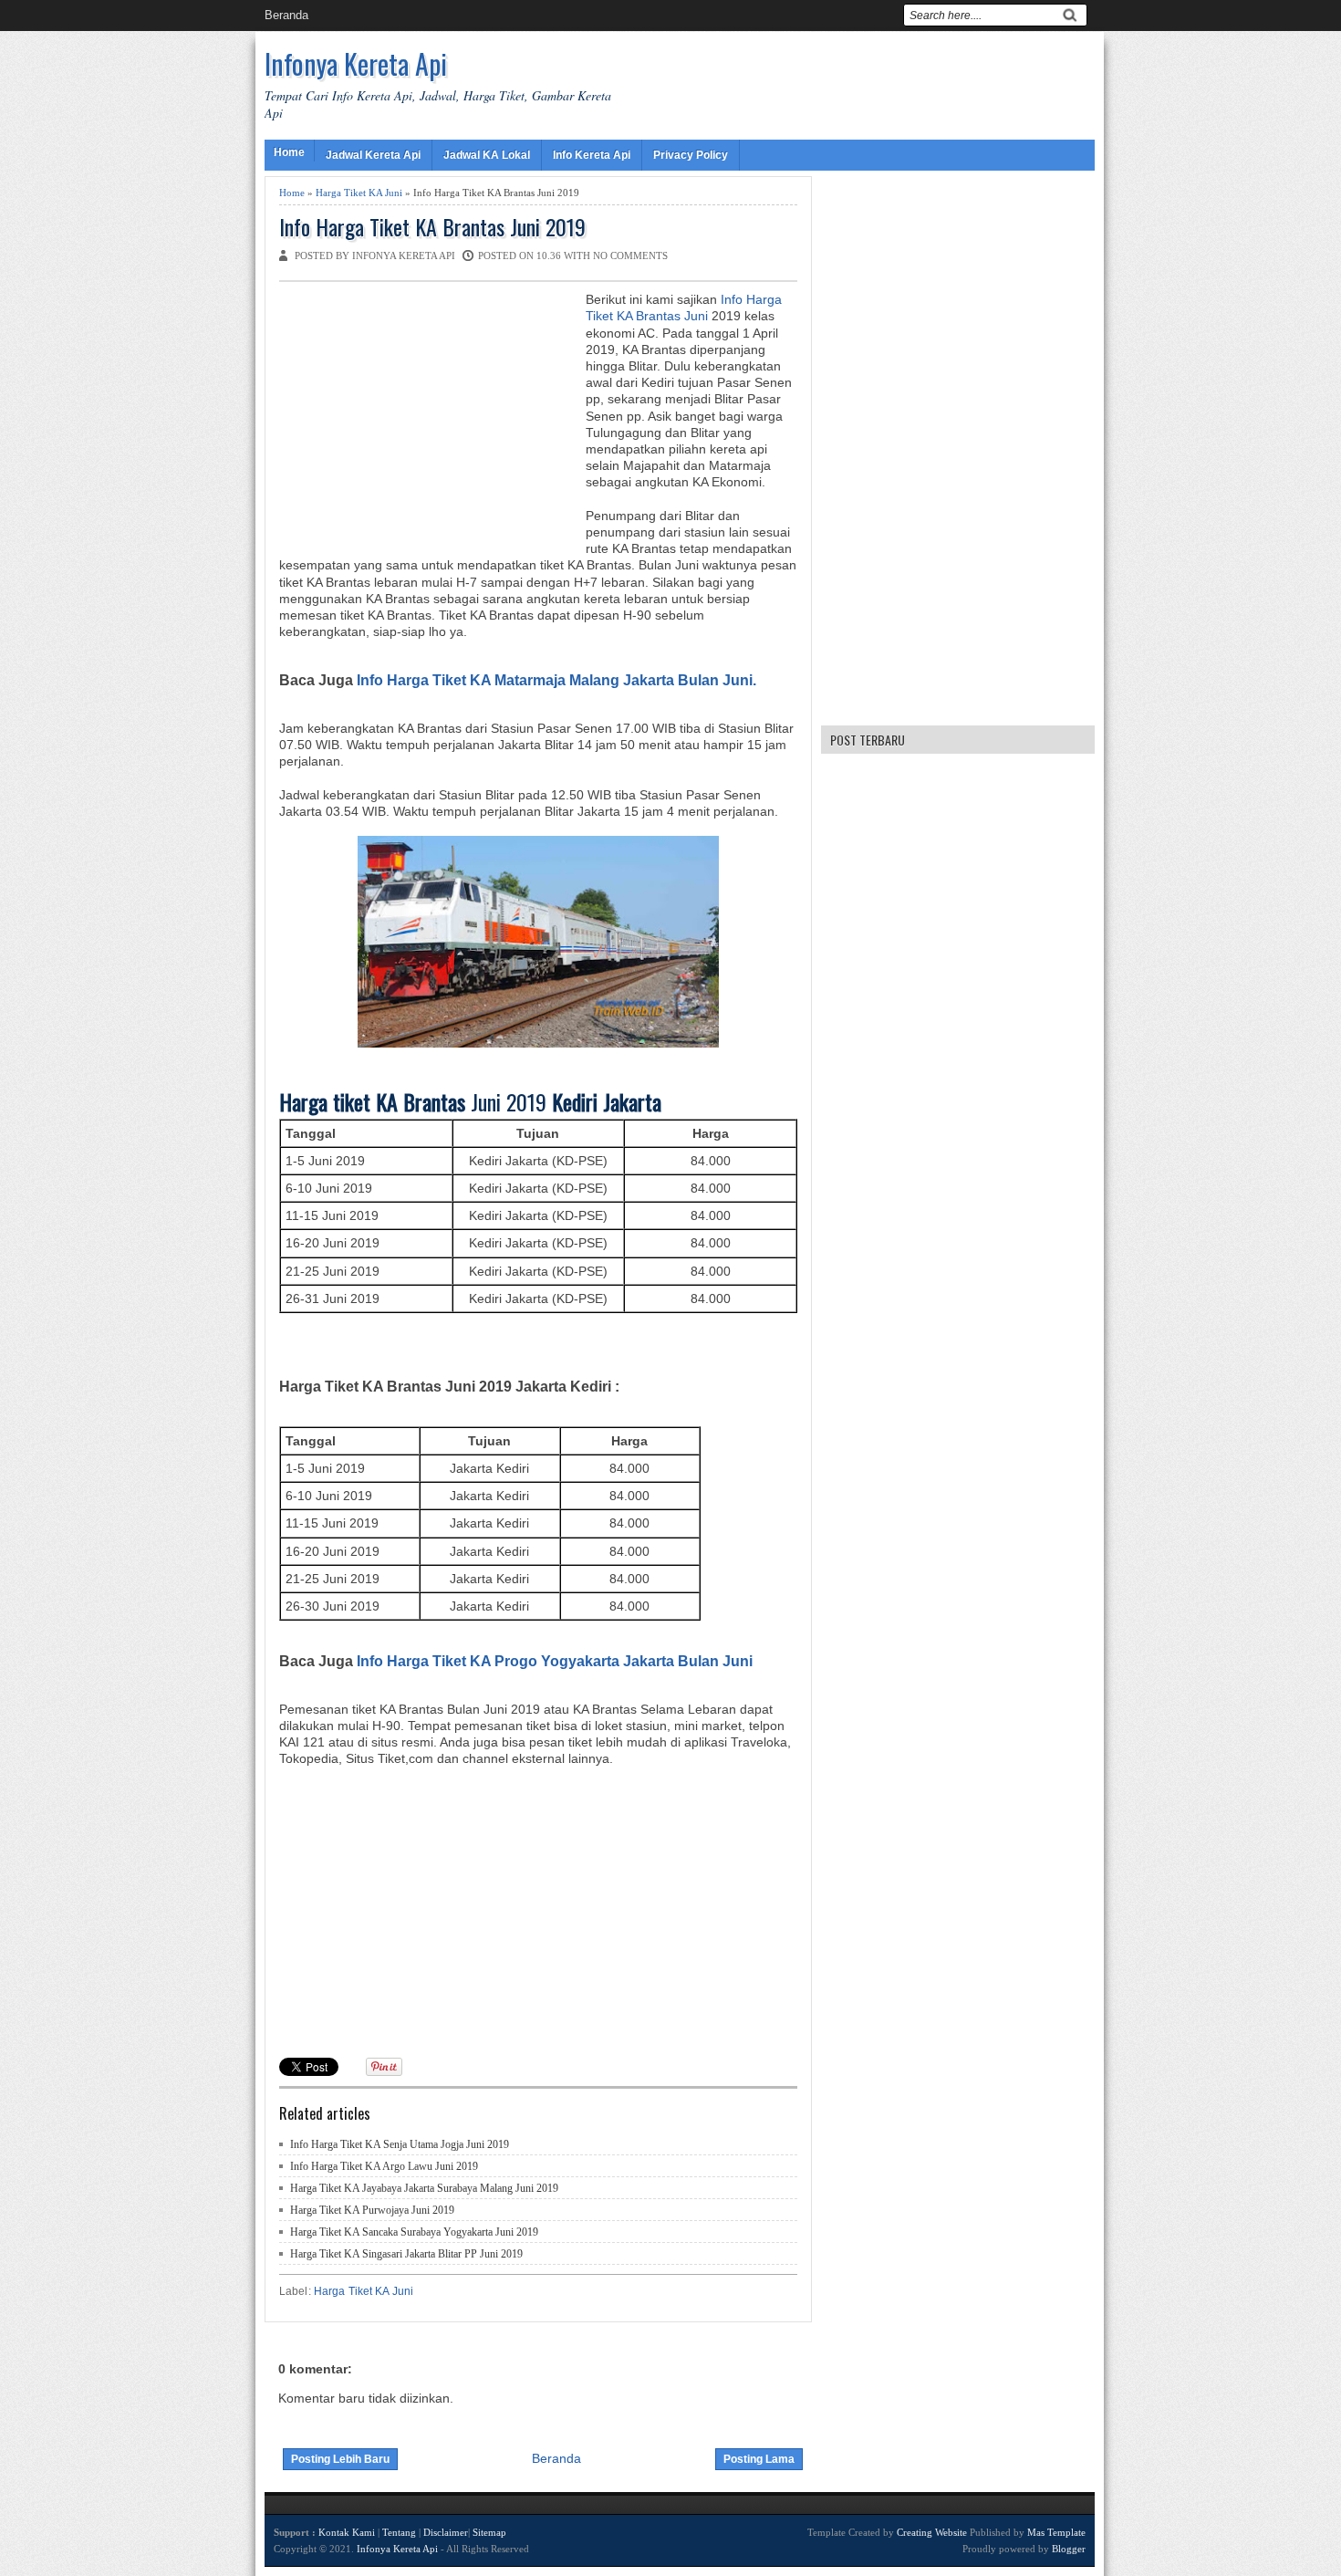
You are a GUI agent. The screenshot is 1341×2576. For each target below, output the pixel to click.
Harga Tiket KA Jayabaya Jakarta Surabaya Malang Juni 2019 (424, 2188)
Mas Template (1056, 2532)
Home (289, 152)
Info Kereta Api (592, 155)
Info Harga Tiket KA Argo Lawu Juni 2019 (384, 2166)
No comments (630, 256)
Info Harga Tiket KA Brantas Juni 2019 (432, 227)
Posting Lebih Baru (340, 2459)
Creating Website (932, 2532)
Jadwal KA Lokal (487, 155)
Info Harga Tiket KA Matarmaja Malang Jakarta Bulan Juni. (556, 680)
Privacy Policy (691, 155)
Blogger (1069, 2549)
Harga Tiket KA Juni (359, 193)
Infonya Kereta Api (356, 63)
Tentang (399, 2532)
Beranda (286, 15)
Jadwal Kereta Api (373, 155)
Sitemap (489, 2532)
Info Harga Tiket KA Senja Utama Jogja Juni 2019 (400, 2144)
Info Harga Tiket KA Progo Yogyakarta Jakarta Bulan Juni (555, 1661)
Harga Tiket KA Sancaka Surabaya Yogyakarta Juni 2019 (414, 2232)
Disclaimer (446, 2532)
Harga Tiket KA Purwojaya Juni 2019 (372, 2210)
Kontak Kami (347, 2532)
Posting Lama (759, 2459)
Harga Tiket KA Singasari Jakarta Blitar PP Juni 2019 (406, 2254)
